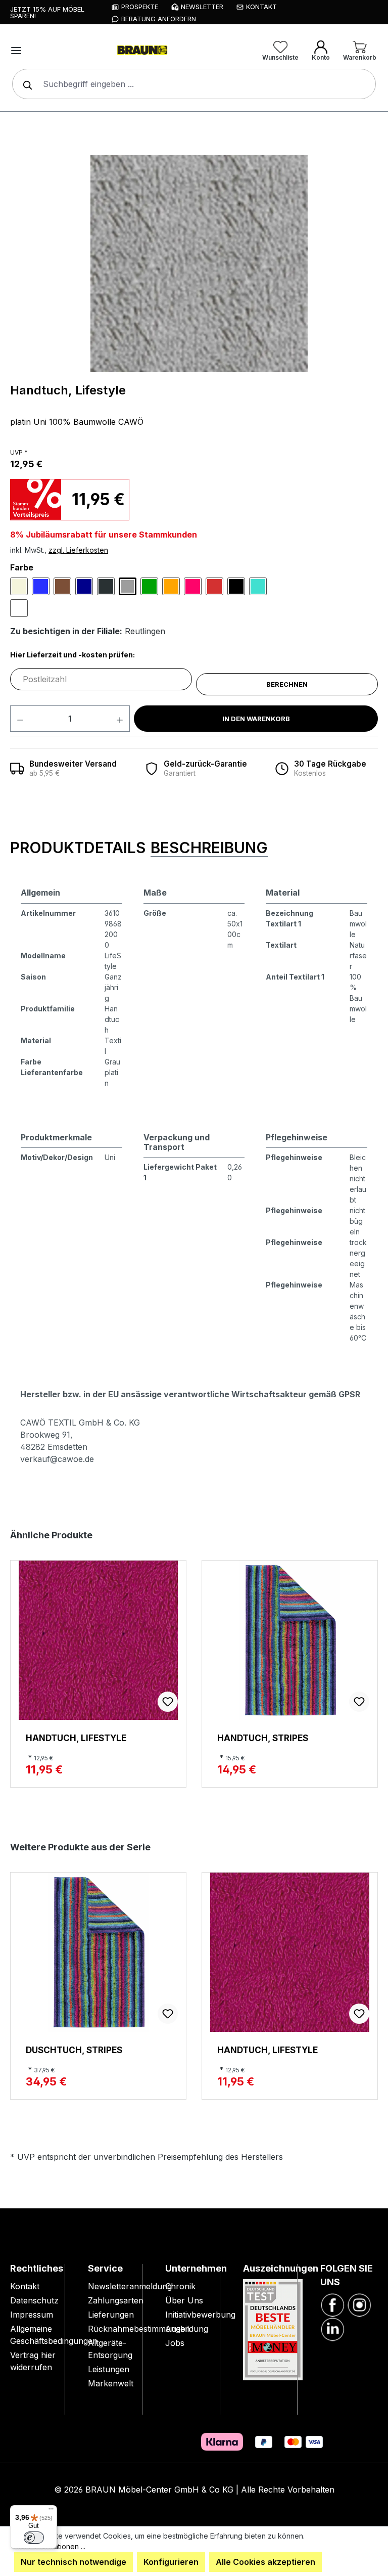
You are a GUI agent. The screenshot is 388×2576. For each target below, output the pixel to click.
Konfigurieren (171, 2562)
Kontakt (25, 2286)
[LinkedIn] (332, 2328)
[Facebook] (332, 2304)
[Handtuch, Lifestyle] (199, 263)
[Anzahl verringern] (20, 719)
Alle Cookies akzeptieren (265, 2562)
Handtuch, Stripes (263, 1738)
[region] (199, 263)
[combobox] (194, 84)
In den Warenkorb (256, 719)
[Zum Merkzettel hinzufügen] (168, 1702)
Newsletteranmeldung (130, 2286)
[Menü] (16, 51)
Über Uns (184, 2300)
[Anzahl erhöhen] (120, 719)
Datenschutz (34, 2300)
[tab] (78, 848)
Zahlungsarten (116, 2300)
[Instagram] (359, 2304)
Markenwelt (111, 2383)
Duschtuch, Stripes (74, 2050)
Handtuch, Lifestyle (76, 1738)
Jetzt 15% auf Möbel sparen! (47, 12)
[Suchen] (25, 84)
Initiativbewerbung (200, 2315)
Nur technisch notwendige (74, 2562)
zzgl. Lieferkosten (78, 550)
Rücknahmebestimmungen (139, 2329)
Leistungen (109, 2369)
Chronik (180, 2286)
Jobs (175, 2343)
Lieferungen (111, 2315)
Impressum (32, 2315)
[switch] (34, 2538)
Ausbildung (187, 2329)
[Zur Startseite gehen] (141, 51)
